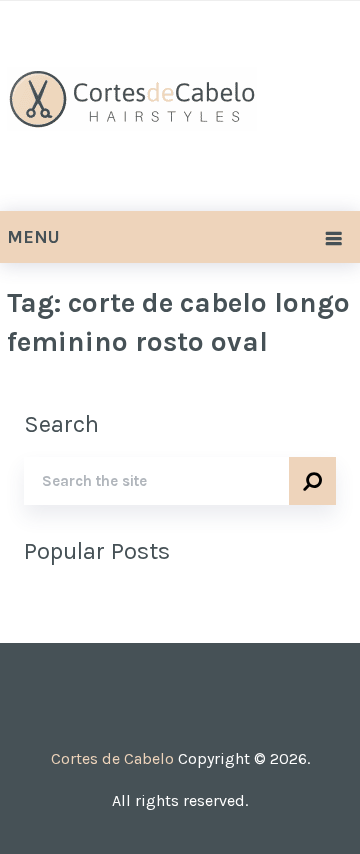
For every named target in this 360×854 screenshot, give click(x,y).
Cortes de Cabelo (112, 758)
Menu (33, 237)
